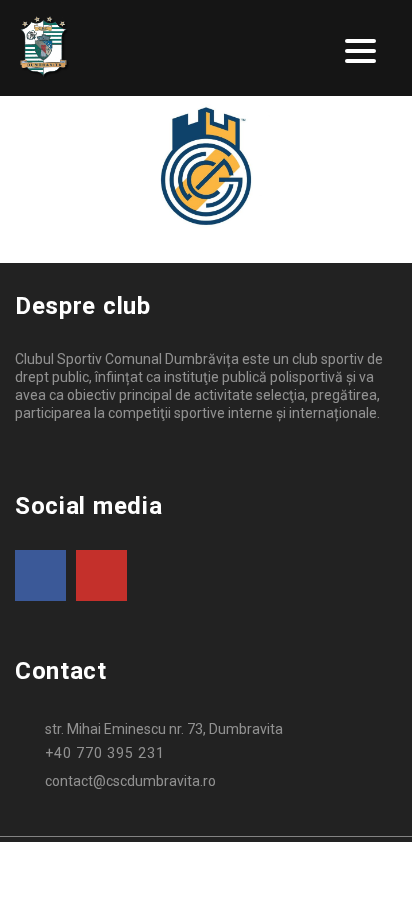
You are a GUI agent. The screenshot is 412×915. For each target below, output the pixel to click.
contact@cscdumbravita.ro (130, 781)
